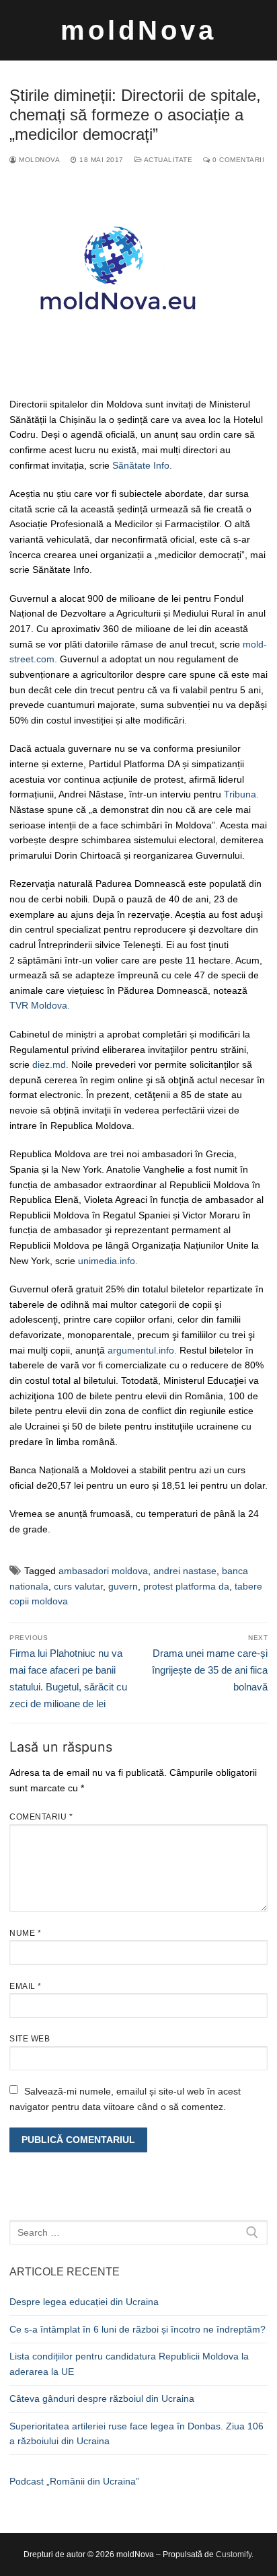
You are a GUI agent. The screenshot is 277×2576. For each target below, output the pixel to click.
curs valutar (78, 1586)
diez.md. (49, 1064)
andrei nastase (185, 1571)
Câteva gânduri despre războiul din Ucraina (102, 2398)
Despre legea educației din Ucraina (84, 2302)
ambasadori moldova (103, 1571)
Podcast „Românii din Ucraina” (74, 2481)
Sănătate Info (141, 465)
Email (26, 1986)
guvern (123, 1586)
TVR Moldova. (40, 1005)
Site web (30, 2039)
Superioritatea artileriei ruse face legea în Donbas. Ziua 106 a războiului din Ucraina (136, 2434)
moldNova (138, 30)
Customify (234, 2554)
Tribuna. (241, 794)
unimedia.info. (109, 1261)
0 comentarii (237, 160)
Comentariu (41, 1817)
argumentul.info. (142, 1350)
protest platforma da (186, 1586)
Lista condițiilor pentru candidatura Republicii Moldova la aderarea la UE (129, 2364)
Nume (25, 1933)
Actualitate (167, 160)
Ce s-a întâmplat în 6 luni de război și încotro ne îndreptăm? (137, 2329)
